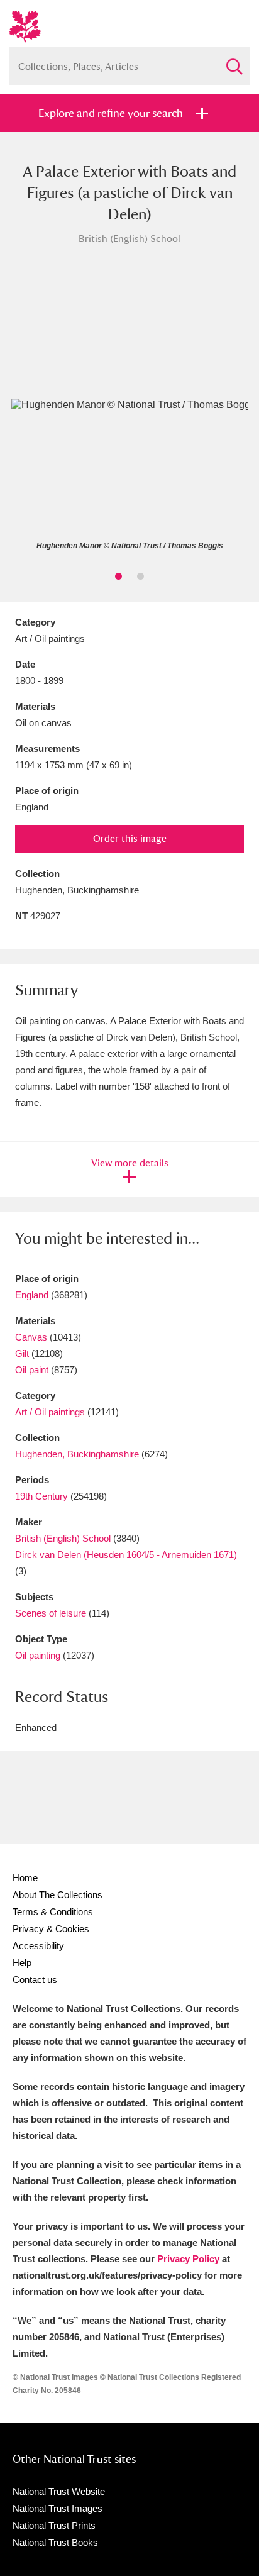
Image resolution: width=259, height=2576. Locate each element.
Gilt (22, 1353)
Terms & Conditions (53, 1912)
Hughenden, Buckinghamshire (77, 1454)
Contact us (35, 1980)
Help (22, 1963)
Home (25, 1878)
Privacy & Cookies (51, 1929)
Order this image (130, 838)
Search (234, 61)
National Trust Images (58, 2508)
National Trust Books (55, 2542)
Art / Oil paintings (50, 1412)
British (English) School (63, 1538)
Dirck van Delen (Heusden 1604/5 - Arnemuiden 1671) (126, 1555)
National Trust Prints (54, 2525)
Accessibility (38, 1946)
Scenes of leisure (51, 1613)
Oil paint (32, 1370)
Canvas (31, 1337)
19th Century (41, 1496)
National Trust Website (59, 2491)
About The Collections (58, 1895)
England (32, 1295)
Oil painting (38, 1655)
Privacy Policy (188, 2259)
